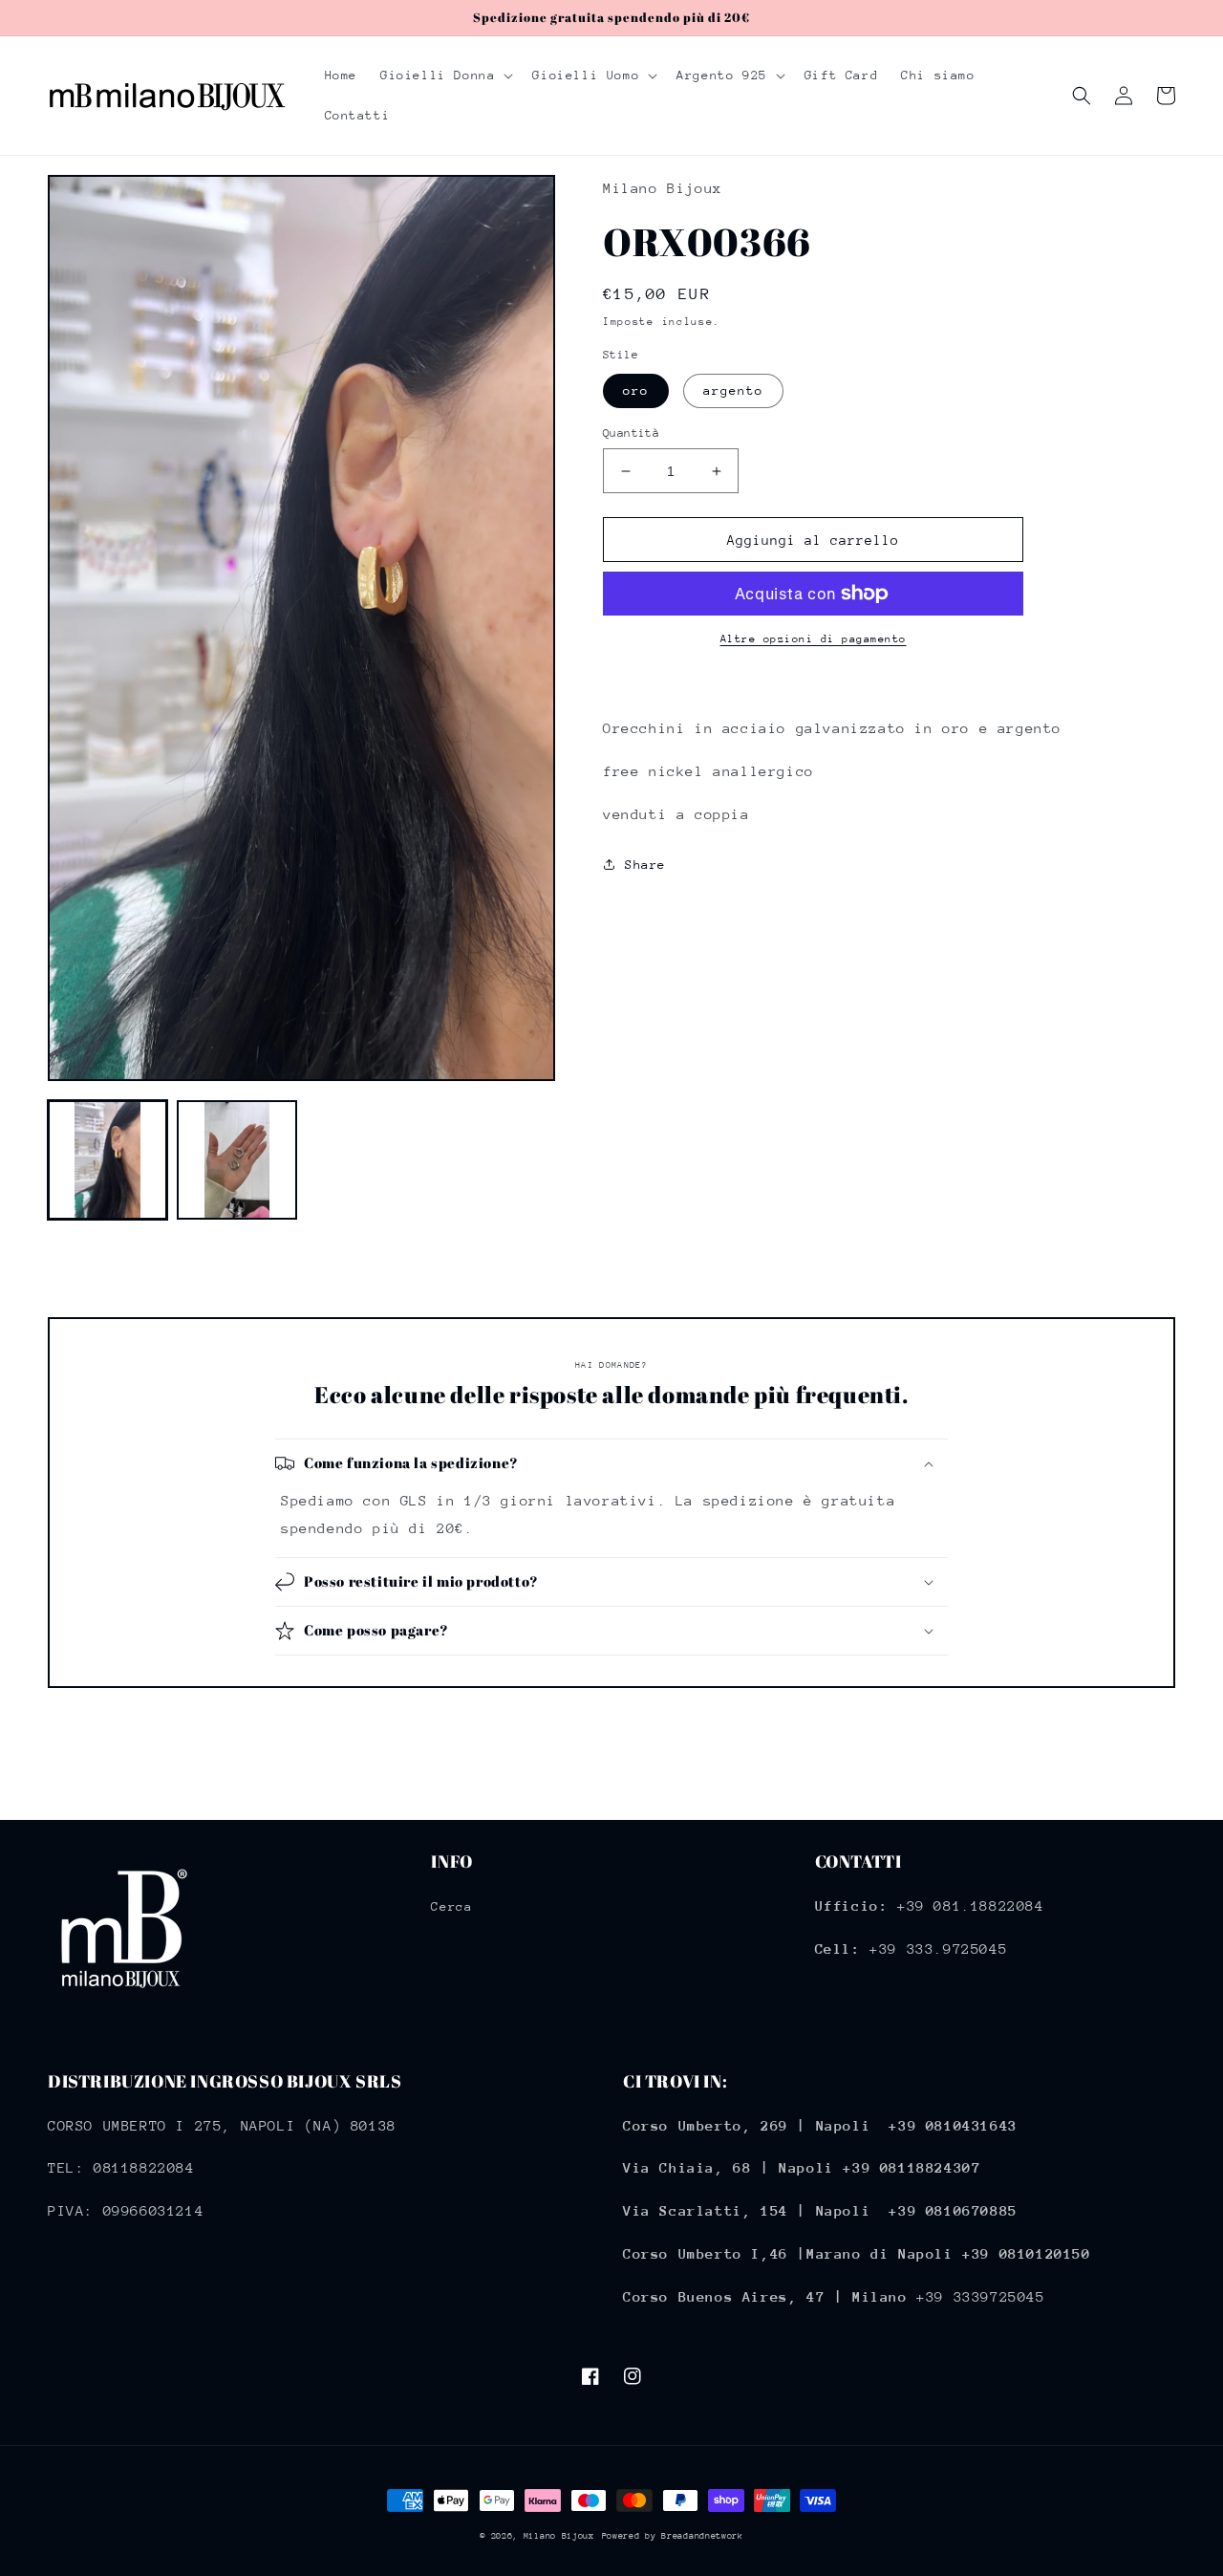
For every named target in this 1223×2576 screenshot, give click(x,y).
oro (636, 390)
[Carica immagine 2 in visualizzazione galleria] (236, 1160)
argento (733, 390)
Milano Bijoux (559, 2535)
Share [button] (645, 865)
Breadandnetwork (702, 2535)
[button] (445, 76)
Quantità (631, 433)
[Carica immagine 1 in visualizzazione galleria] (107, 1160)
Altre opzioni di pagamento (814, 639)
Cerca (451, 1906)
